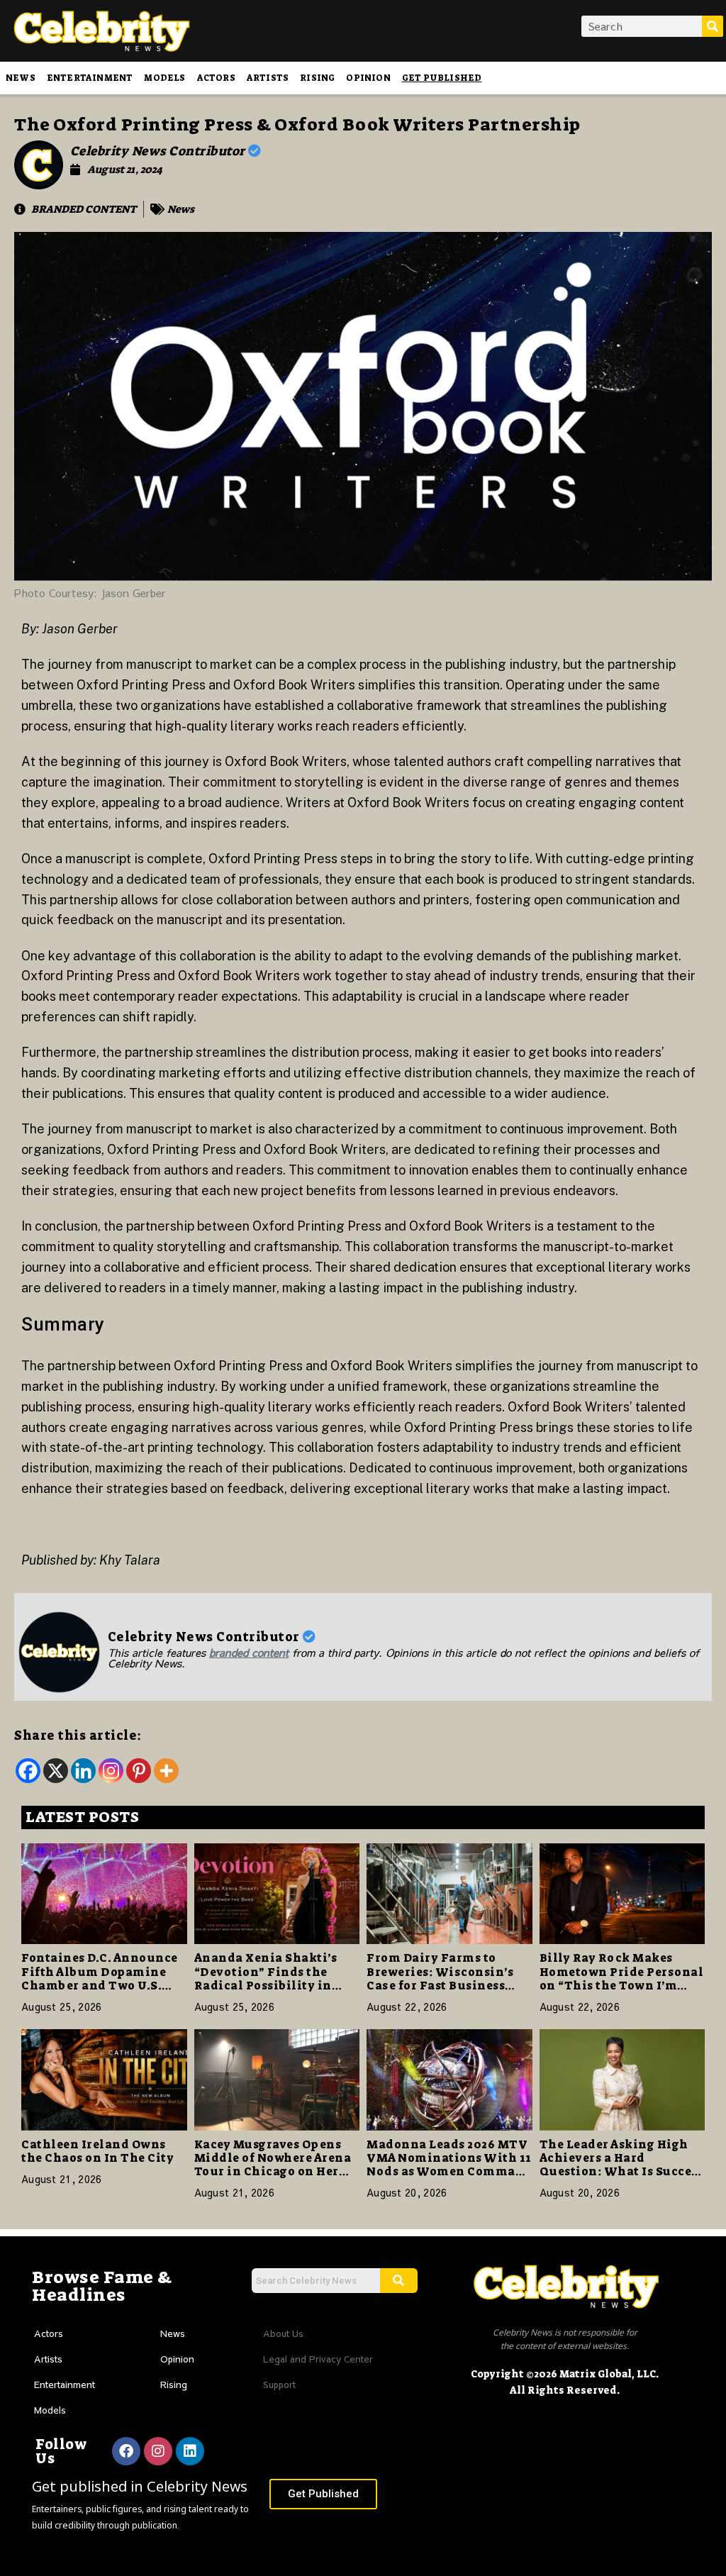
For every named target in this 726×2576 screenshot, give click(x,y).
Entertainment (90, 78)
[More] (166, 1771)
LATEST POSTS (82, 1817)
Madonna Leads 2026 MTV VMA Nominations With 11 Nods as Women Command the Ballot (449, 2165)
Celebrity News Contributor (160, 151)
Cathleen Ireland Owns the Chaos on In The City (97, 2151)
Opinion (368, 78)
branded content (249, 1652)
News (21, 78)
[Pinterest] (139, 1771)
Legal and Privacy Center (318, 2359)
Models (164, 78)
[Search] (713, 26)
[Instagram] (111, 1771)
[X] (56, 1771)
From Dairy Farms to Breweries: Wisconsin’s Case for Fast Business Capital (440, 1978)
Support (279, 2385)
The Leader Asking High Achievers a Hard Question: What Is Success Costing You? (622, 2165)
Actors (216, 78)
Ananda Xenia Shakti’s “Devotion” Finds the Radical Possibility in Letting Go (266, 1978)
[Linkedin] (83, 1771)
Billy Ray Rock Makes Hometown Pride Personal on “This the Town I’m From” (622, 1978)
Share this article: (78, 1736)
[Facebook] (28, 1771)
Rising (317, 78)
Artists (268, 78)
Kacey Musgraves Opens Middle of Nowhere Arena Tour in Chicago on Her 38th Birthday (273, 2165)
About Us (283, 2333)
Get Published (442, 78)
